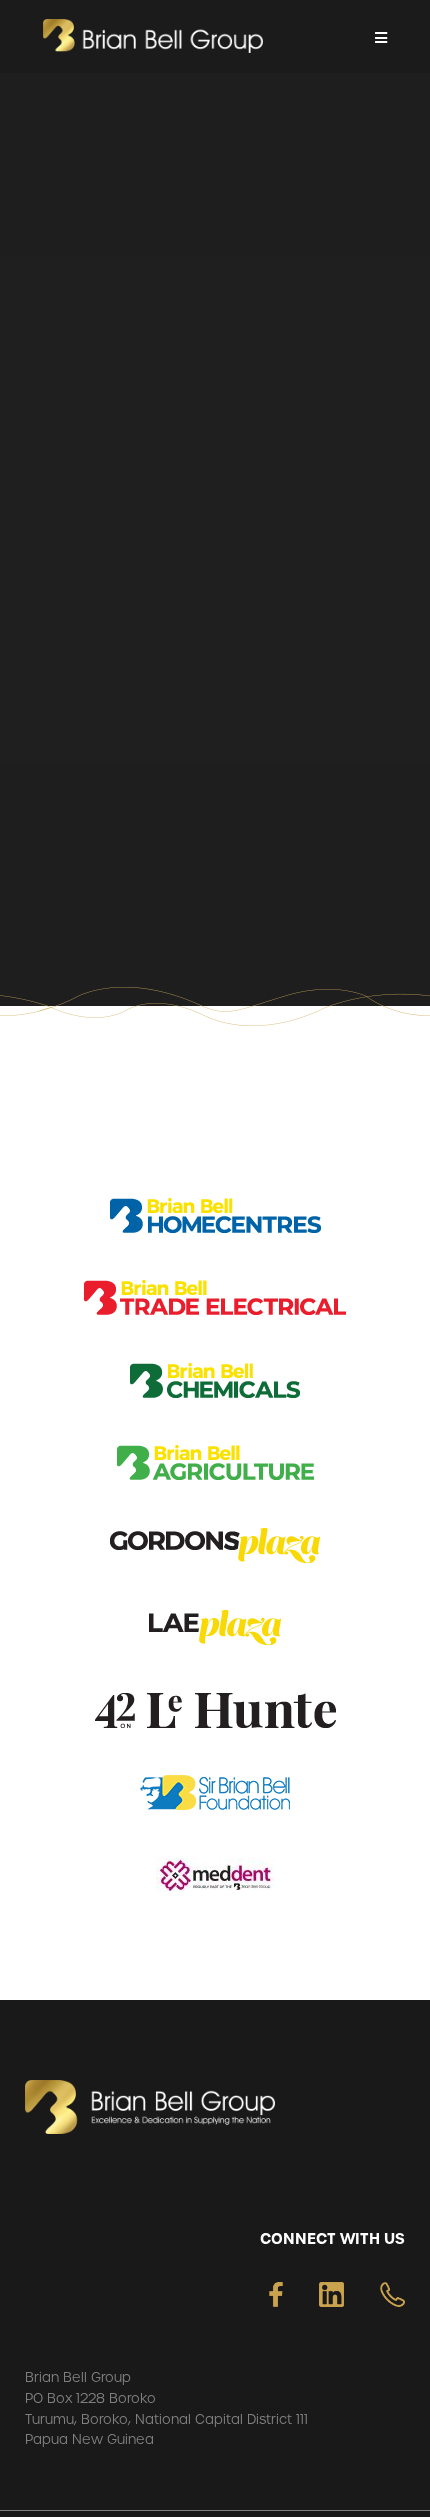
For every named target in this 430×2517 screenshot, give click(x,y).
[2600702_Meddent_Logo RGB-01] (215, 1879)
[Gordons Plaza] (215, 1549)
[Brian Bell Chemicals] (215, 1384)
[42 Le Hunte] (215, 1714)
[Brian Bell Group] (153, 36)
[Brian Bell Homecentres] (215, 1219)
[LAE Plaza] (215, 1631)
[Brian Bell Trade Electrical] (215, 1301)
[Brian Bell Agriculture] (215, 1466)
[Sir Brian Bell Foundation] (215, 1796)
